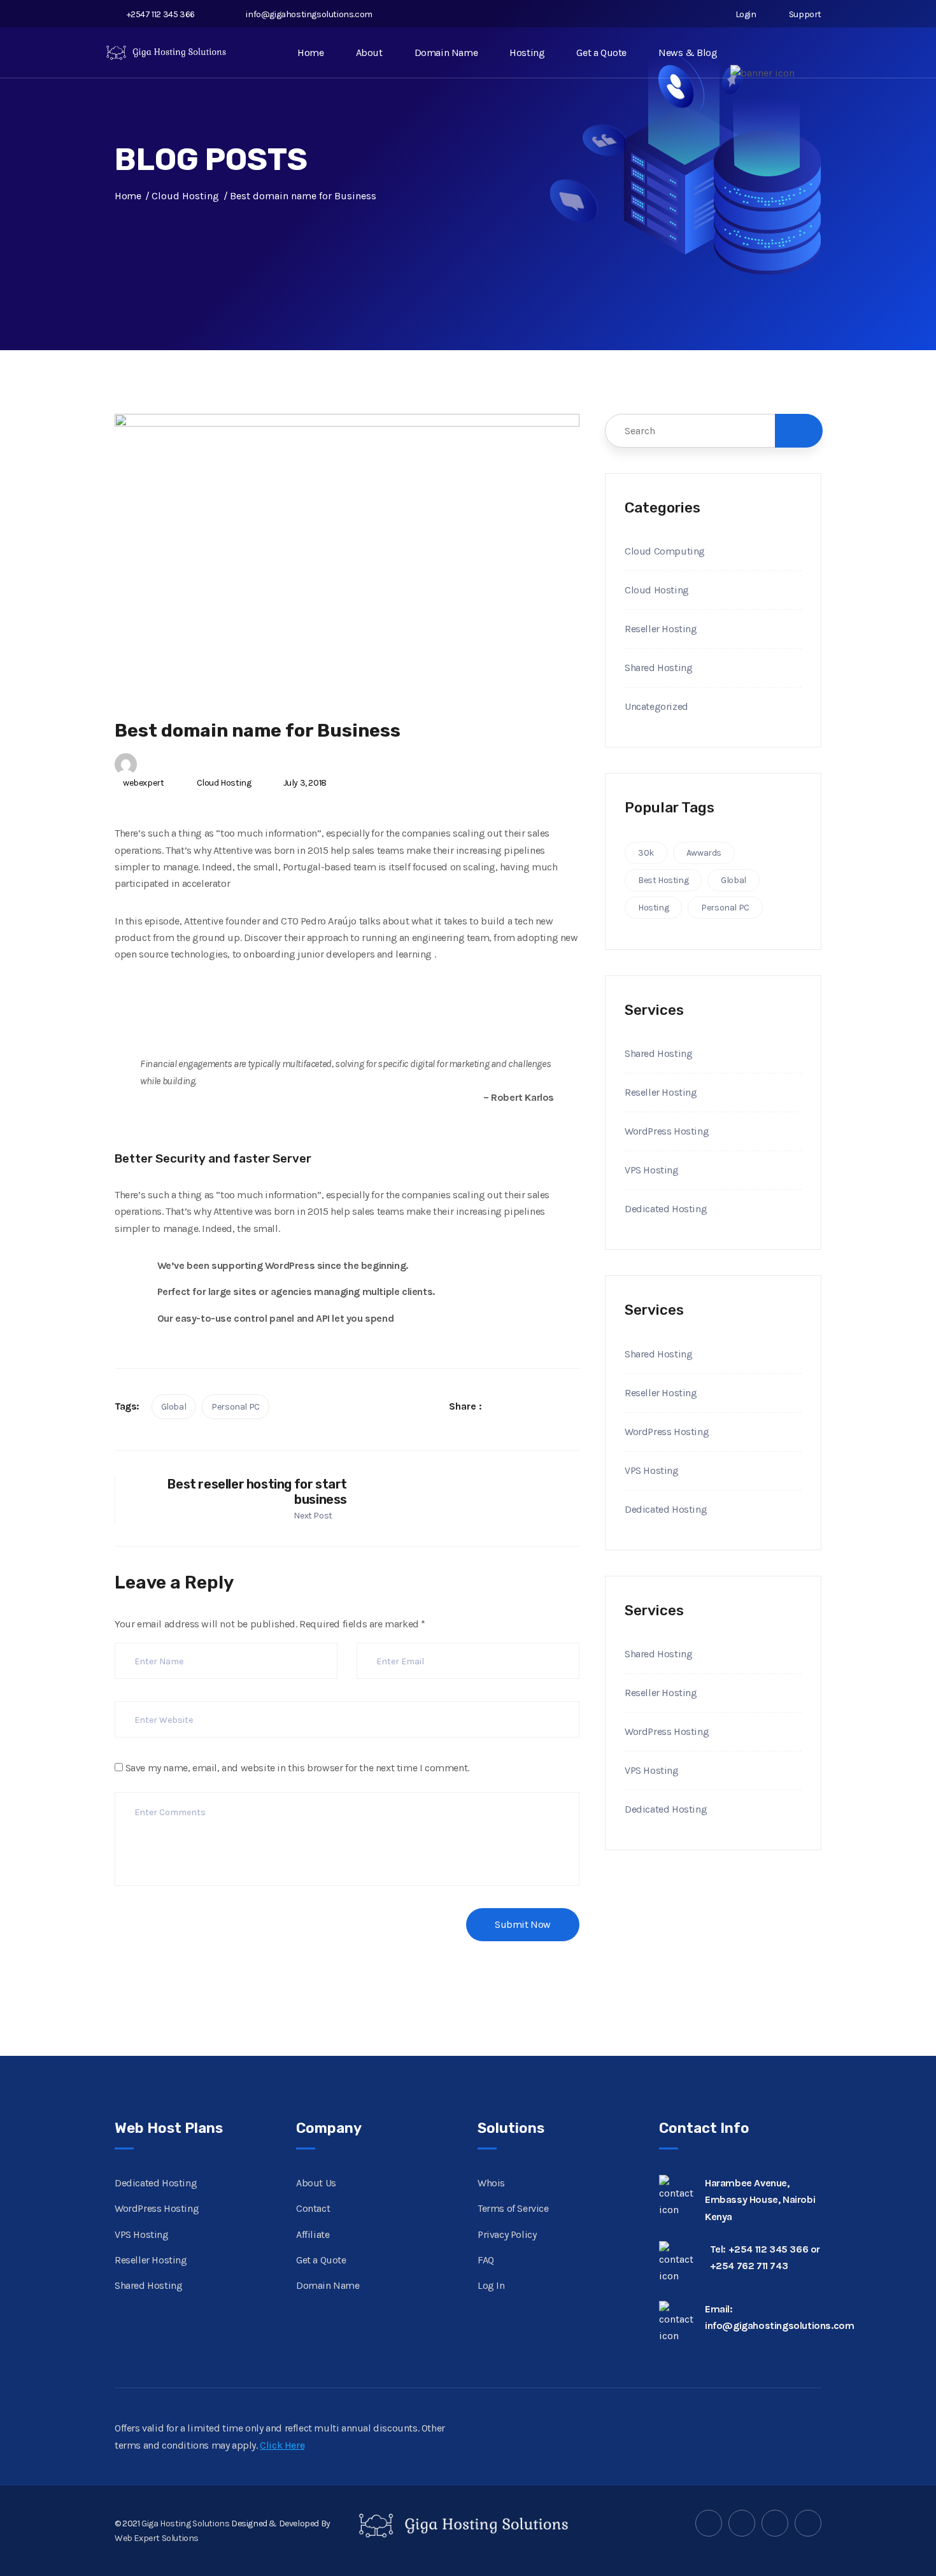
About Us (316, 2183)
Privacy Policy (507, 2234)
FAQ (486, 2260)
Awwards (704, 853)
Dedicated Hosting (666, 1209)
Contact (313, 2208)
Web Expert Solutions (157, 2538)
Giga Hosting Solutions (185, 2523)
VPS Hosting (652, 1170)
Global (174, 1407)
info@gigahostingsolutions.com (309, 14)
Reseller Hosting (661, 629)
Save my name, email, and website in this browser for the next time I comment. (297, 1768)
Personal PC (236, 1407)
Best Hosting (663, 880)
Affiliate (313, 2234)
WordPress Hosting (667, 1131)
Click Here (282, 2445)
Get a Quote (601, 53)
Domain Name (446, 53)
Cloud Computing (665, 551)
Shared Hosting (658, 668)
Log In (491, 2285)
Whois (491, 2183)
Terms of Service (513, 2208)
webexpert (143, 783)
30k (646, 853)
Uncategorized (656, 706)
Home (310, 53)
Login (745, 14)
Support (804, 14)
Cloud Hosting (224, 783)
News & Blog (688, 53)
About (369, 53)
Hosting (527, 53)
